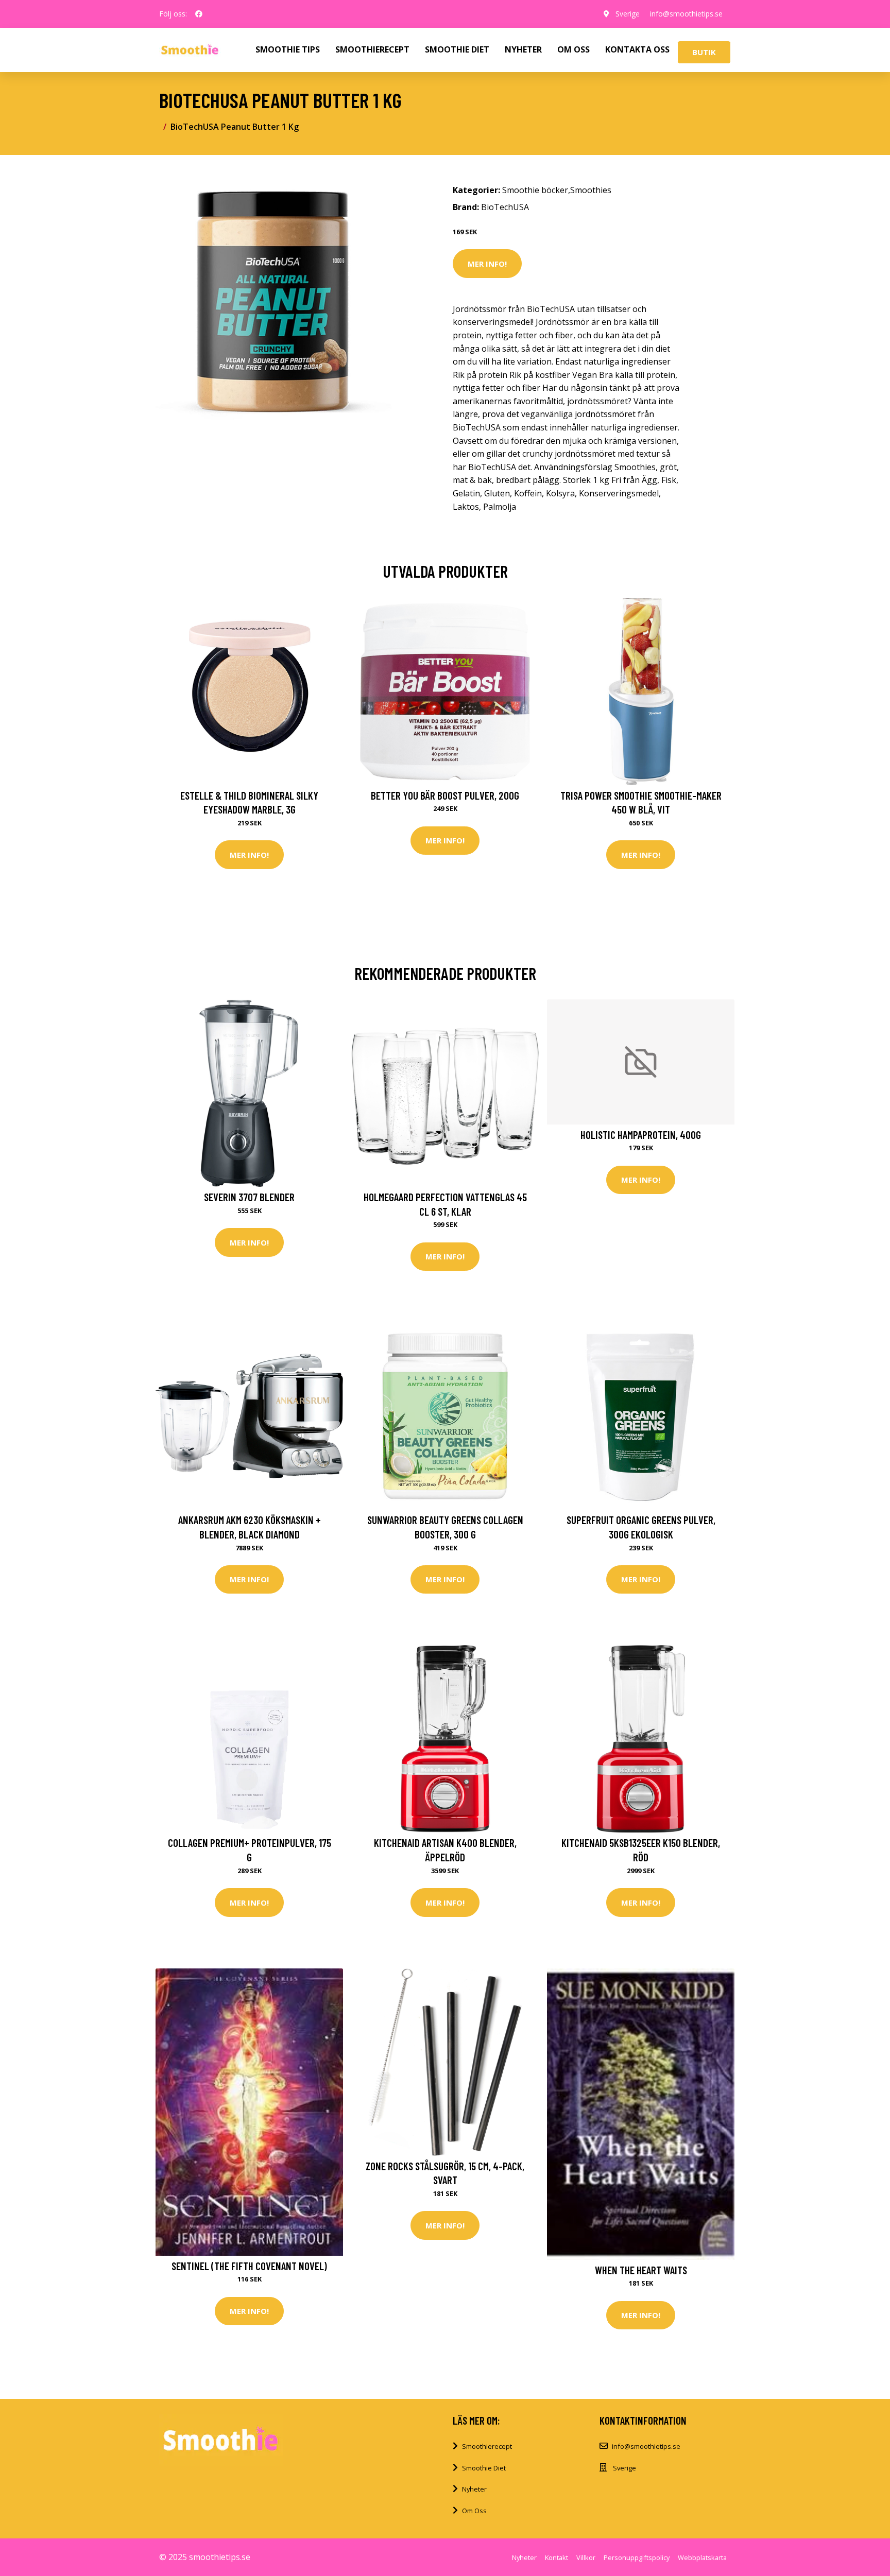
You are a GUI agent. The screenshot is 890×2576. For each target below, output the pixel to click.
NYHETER (523, 49)
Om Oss (474, 2511)
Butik (704, 52)
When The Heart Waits (641, 2270)
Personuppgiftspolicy (637, 2557)
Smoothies (591, 190)
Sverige (628, 14)
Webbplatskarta (702, 2557)
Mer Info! (487, 264)
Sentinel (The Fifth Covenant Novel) (249, 2266)
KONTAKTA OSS (637, 49)
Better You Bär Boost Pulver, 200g (445, 795)
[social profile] (199, 14)
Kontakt (557, 2557)
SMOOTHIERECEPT (372, 49)
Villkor (586, 2557)
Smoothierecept (487, 2446)
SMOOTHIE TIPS (288, 49)
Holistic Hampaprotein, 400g (641, 1135)
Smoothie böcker (535, 190)
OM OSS (574, 49)
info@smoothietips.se (686, 14)
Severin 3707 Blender (249, 1197)
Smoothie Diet (484, 2468)
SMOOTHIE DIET (457, 49)
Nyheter (474, 2489)
